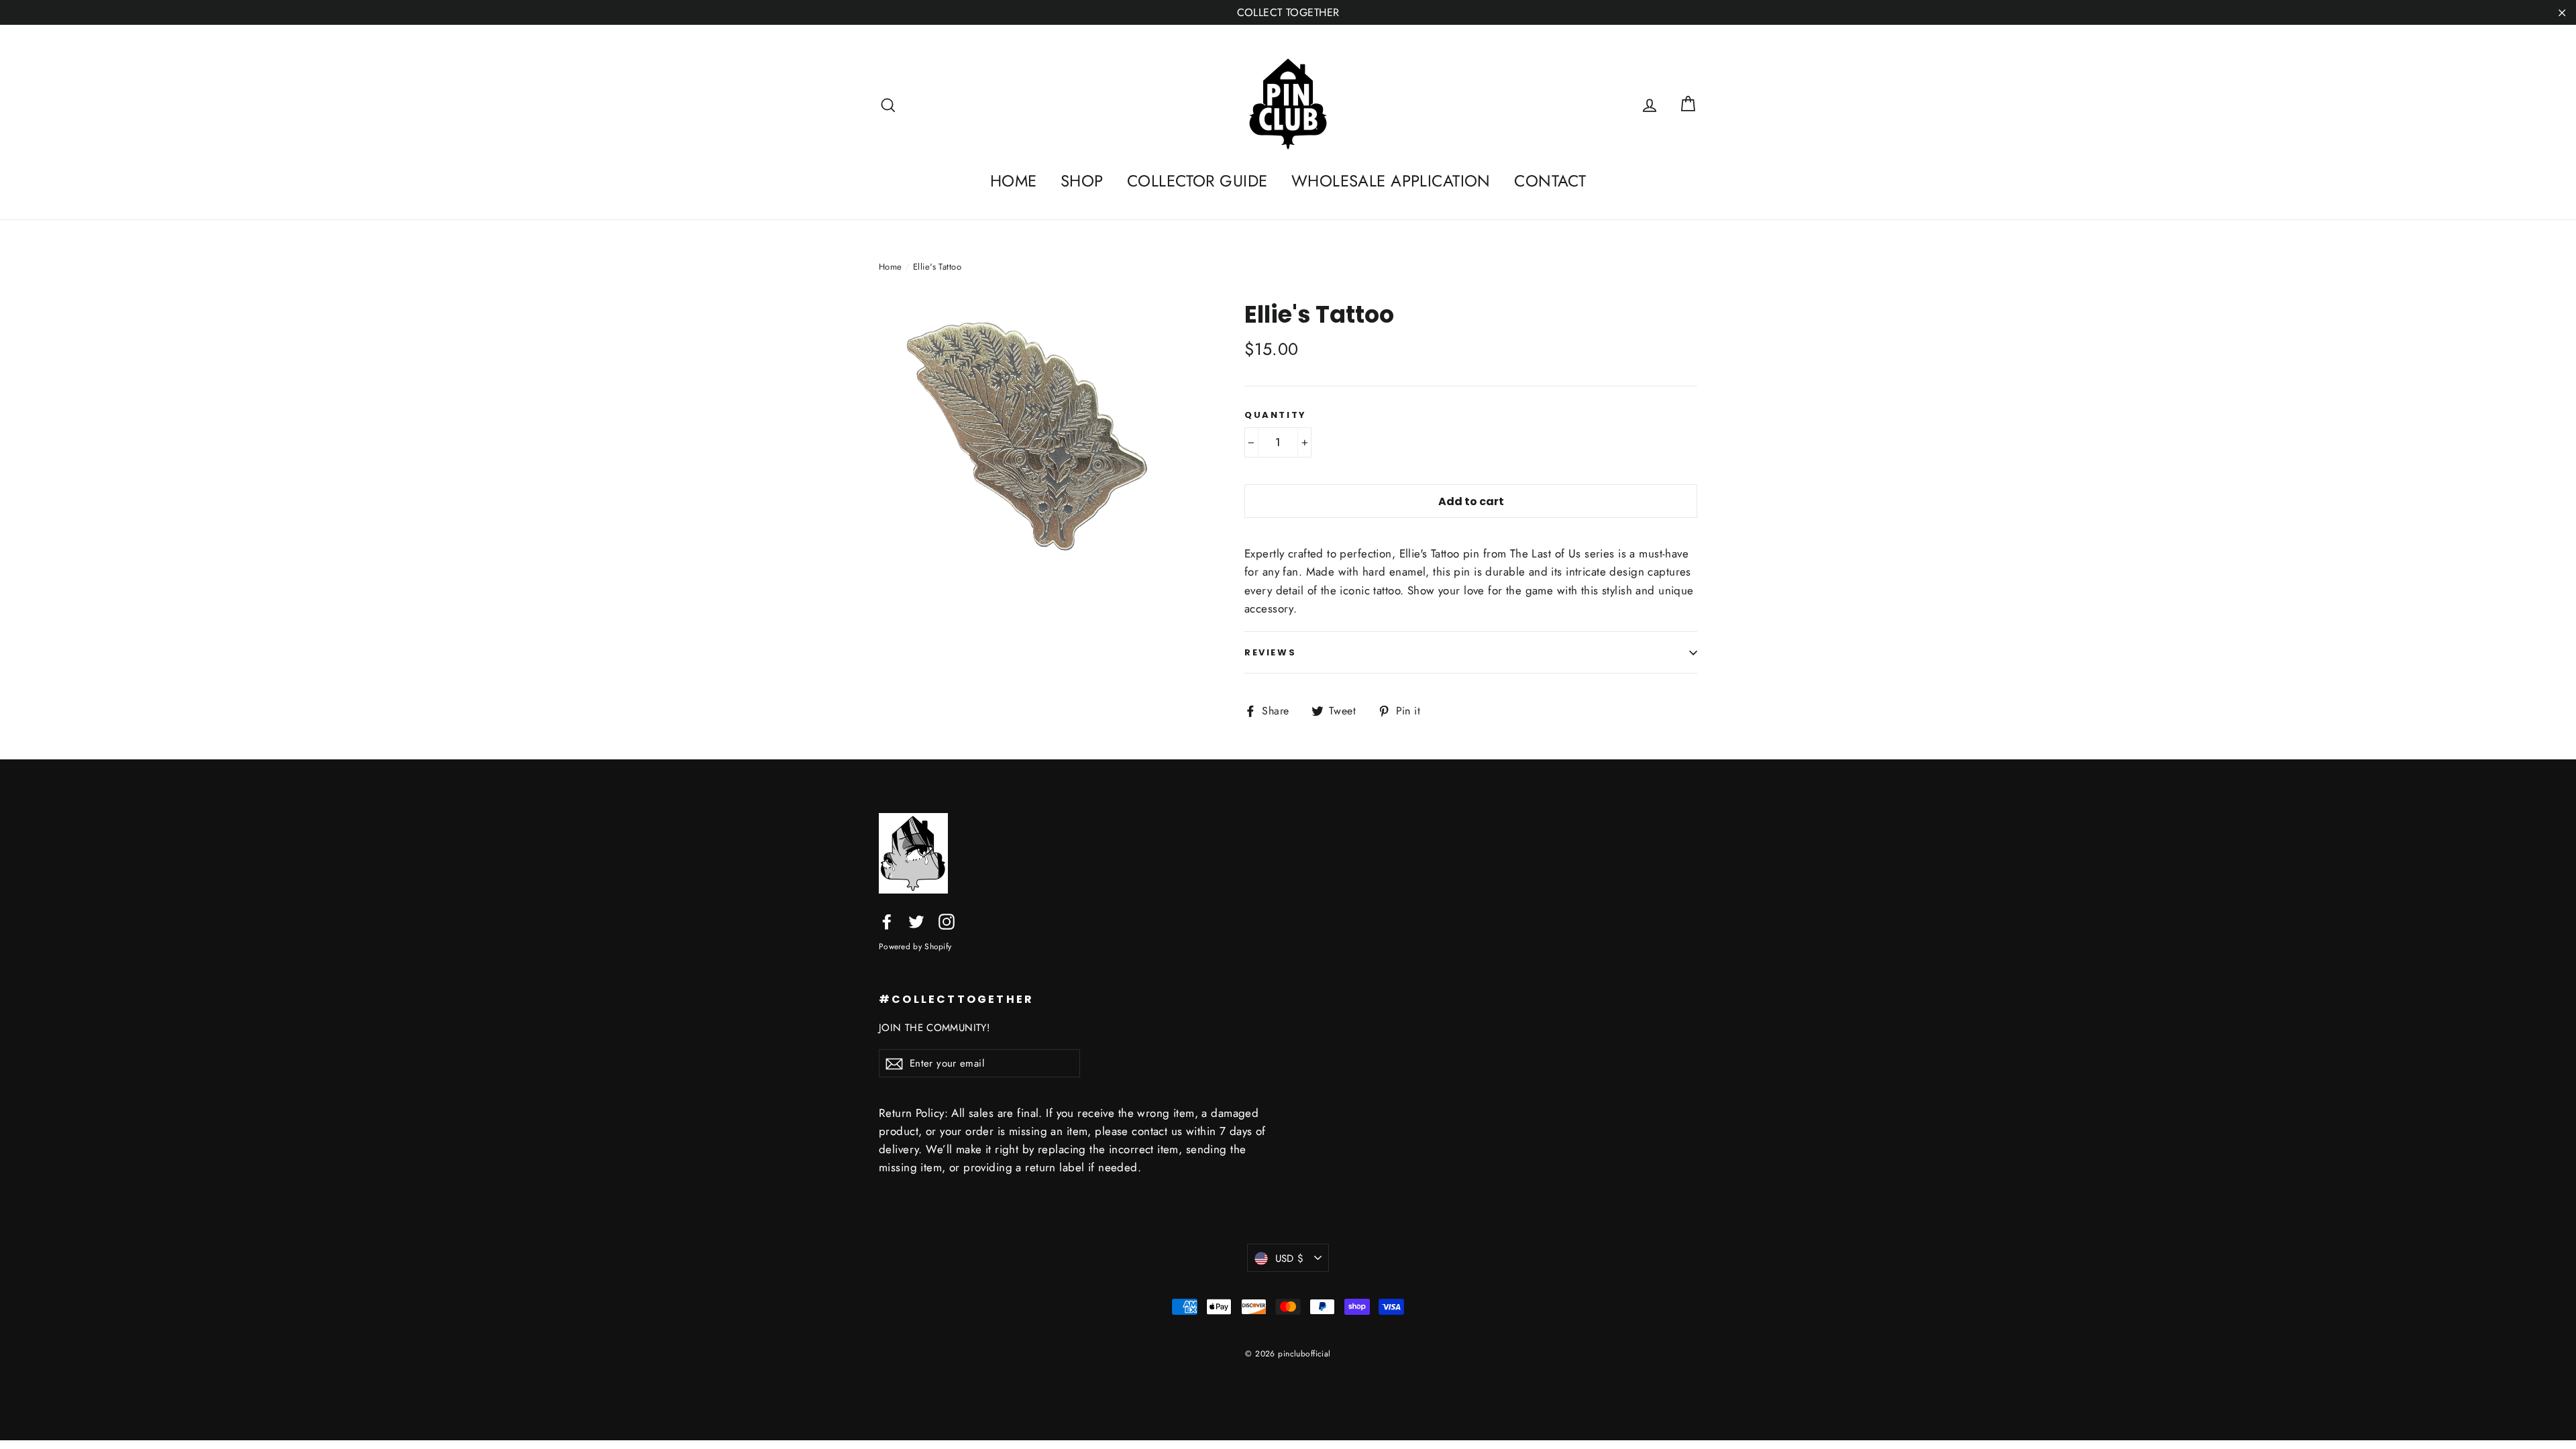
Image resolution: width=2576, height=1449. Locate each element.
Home (891, 267)
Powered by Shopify (915, 946)
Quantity (1276, 415)
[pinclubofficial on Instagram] (947, 921)
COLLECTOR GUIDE (1197, 181)
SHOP (1082, 181)
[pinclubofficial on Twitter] (916, 921)
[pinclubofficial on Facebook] (887, 921)
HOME (1014, 181)
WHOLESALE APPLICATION (1391, 181)
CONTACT (1550, 181)
